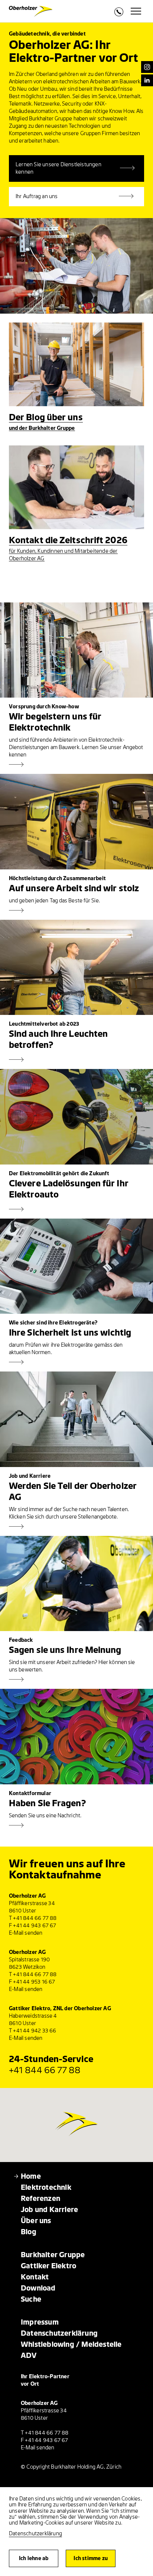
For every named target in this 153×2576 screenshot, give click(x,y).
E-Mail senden (26, 1933)
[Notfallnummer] (119, 14)
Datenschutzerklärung (35, 2534)
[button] (83, 2119)
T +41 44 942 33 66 (33, 2031)
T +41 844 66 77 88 (33, 1918)
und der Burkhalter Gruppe (42, 428)
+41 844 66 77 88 (45, 2070)
